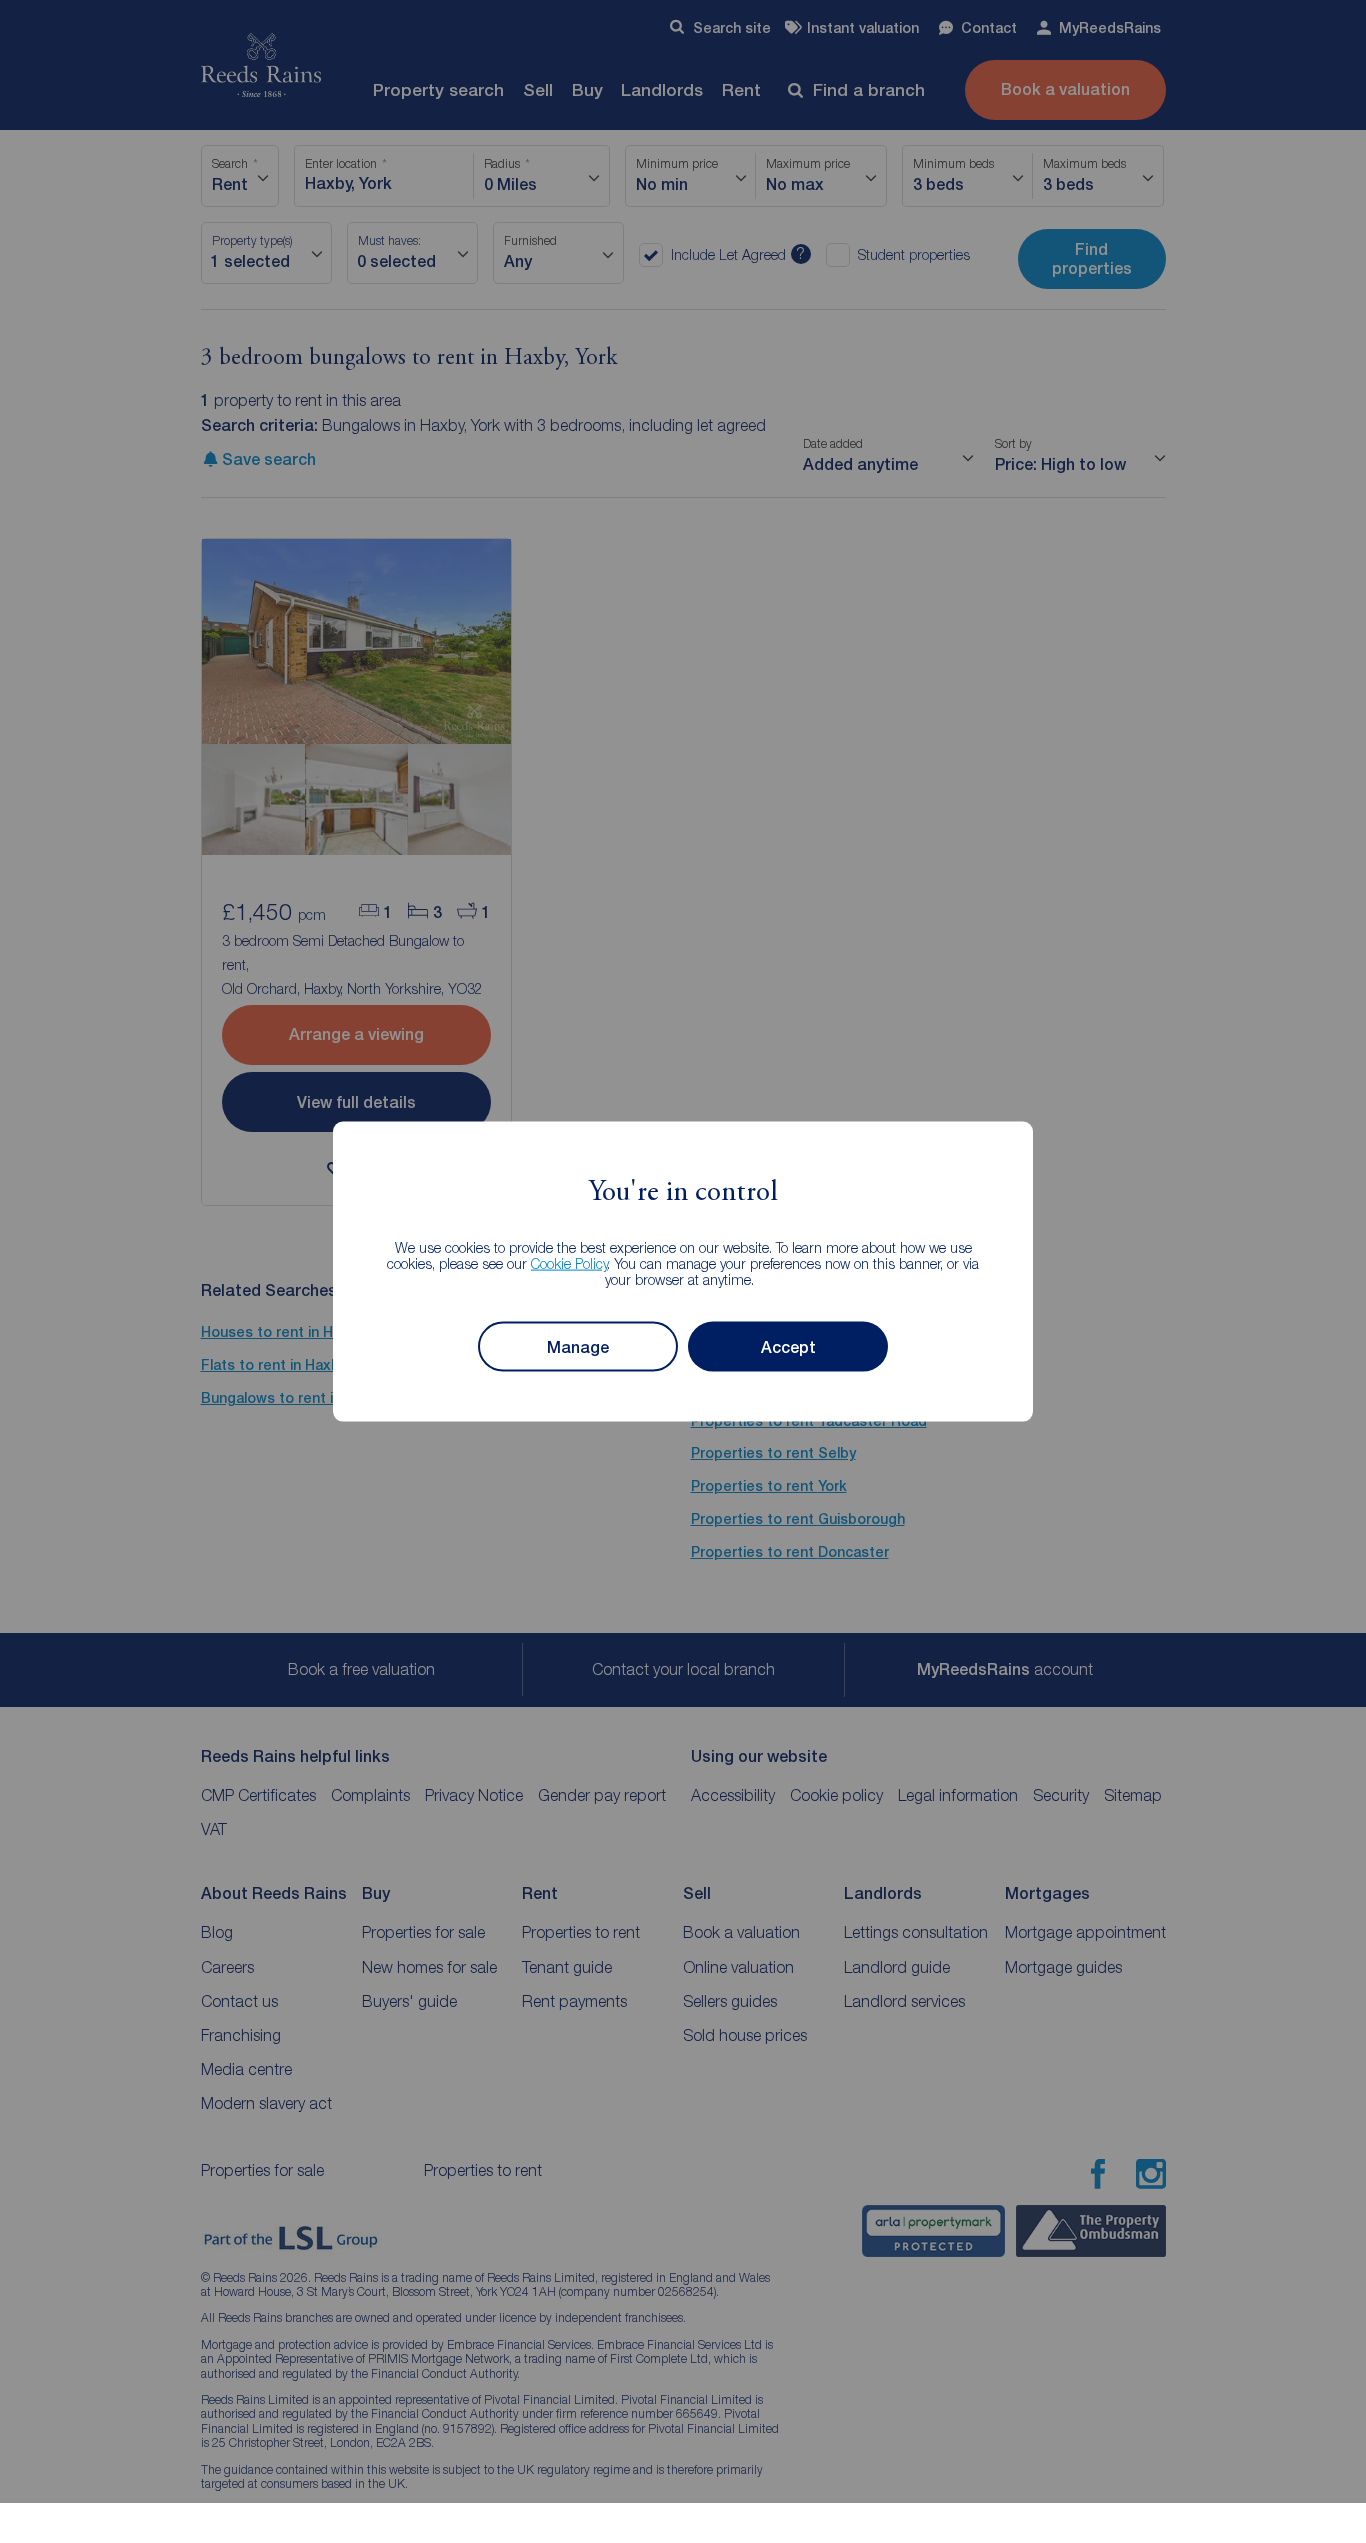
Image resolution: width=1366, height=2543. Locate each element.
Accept (788, 1346)
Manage (578, 1346)
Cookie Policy (569, 1263)
